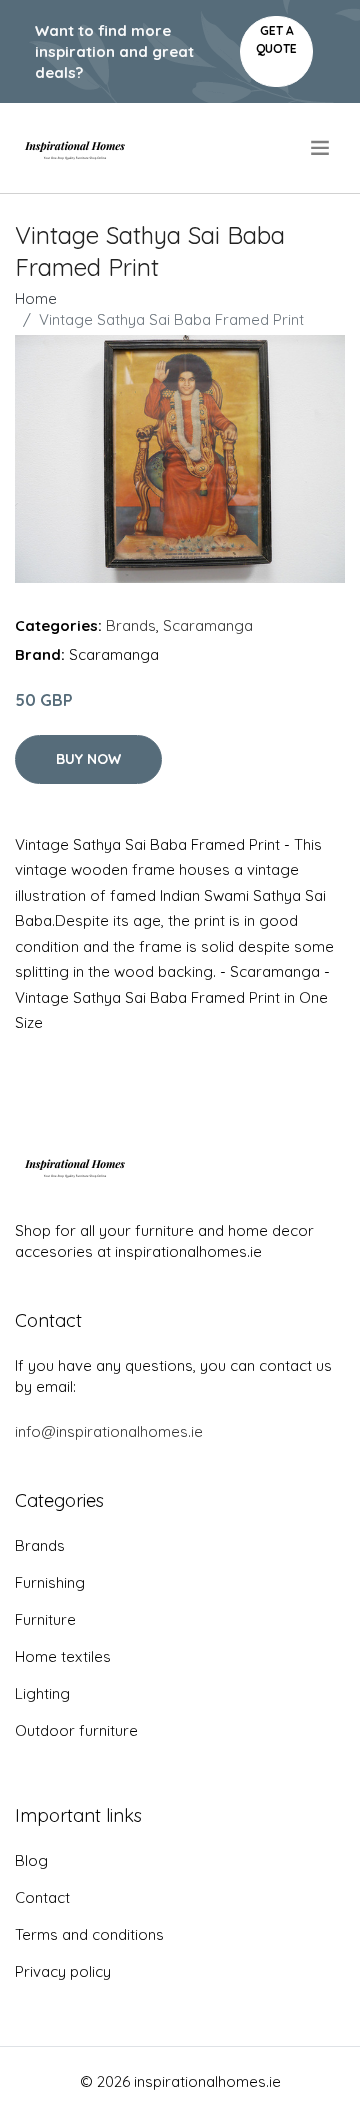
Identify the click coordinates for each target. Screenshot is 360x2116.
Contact (42, 1897)
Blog (31, 1860)
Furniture (45, 1619)
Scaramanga (208, 625)
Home (36, 298)
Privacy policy (63, 1971)
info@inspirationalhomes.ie (109, 1431)
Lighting (42, 1693)
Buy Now (88, 759)
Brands (131, 625)
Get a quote (276, 39)
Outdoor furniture (76, 1730)
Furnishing (50, 1582)
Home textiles (63, 1656)
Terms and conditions (89, 1934)
